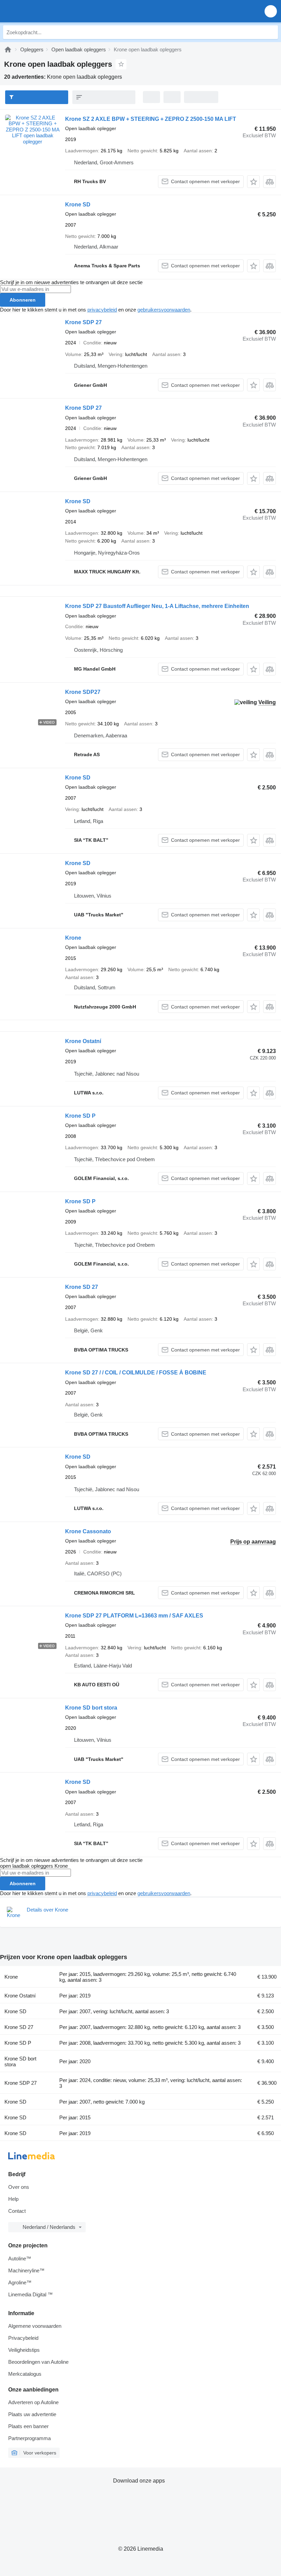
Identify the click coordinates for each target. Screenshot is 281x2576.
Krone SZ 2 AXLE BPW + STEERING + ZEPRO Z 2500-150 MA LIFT (151, 119)
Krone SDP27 (83, 692)
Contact (17, 2211)
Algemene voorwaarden (35, 2326)
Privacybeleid (23, 2338)
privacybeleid (102, 310)
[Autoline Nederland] (44, 11)
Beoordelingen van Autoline (38, 2362)
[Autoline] (8, 49)
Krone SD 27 (82, 1287)
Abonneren (23, 300)
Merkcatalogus (25, 2374)
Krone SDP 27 (83, 322)
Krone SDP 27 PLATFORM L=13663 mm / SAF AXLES (134, 1616)
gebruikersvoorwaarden (164, 310)
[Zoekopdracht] (271, 32)
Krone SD (78, 205)
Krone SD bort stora (91, 1708)
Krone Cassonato (88, 1531)
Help (13, 2199)
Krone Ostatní (83, 1041)
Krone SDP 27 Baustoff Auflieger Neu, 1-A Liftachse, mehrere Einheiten (157, 606)
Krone (73, 938)
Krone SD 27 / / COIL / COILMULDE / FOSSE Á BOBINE (136, 1373)
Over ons (19, 2187)
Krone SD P (80, 1116)
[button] (271, 11)
